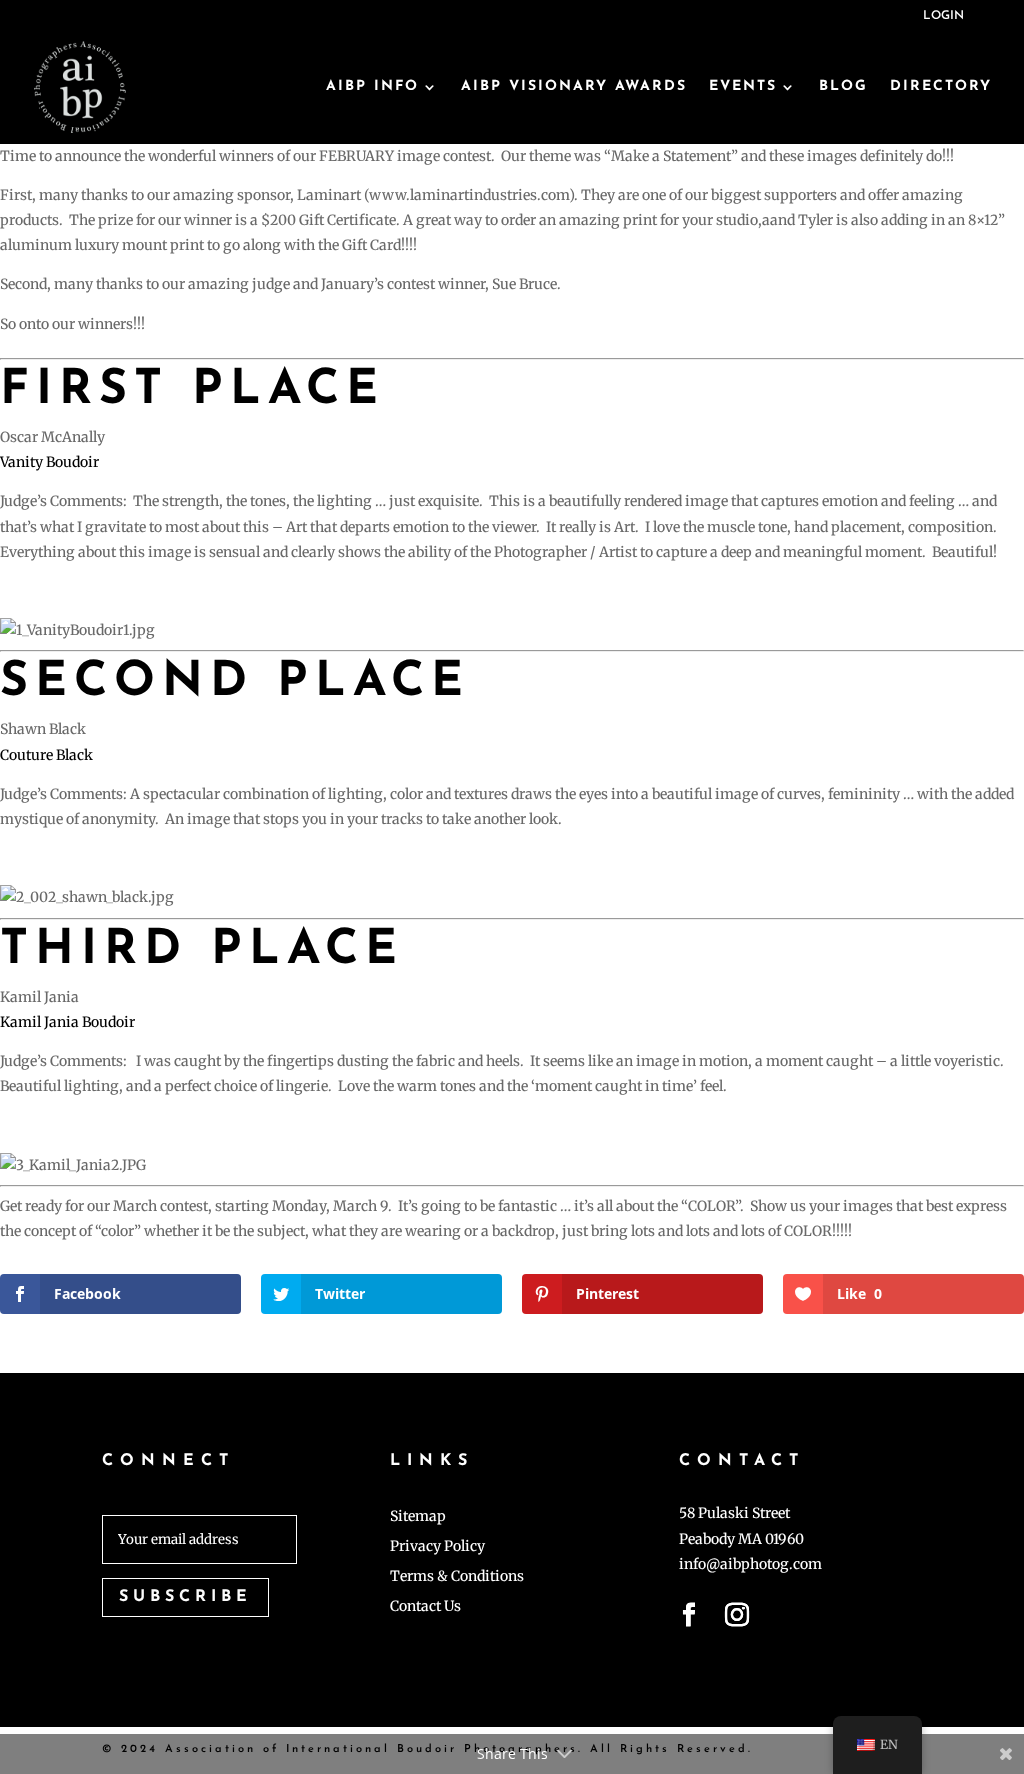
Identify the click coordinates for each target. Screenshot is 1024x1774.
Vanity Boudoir (49, 462)
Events (743, 87)
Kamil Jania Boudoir (67, 1022)
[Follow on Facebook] (689, 1619)
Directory (941, 87)
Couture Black (46, 755)
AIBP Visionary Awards (574, 87)
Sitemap (418, 1517)
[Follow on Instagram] (737, 1619)
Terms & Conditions (457, 1577)
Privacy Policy (437, 1547)
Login (943, 16)
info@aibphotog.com (750, 1564)
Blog (843, 87)
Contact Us (425, 1607)
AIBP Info (372, 87)
